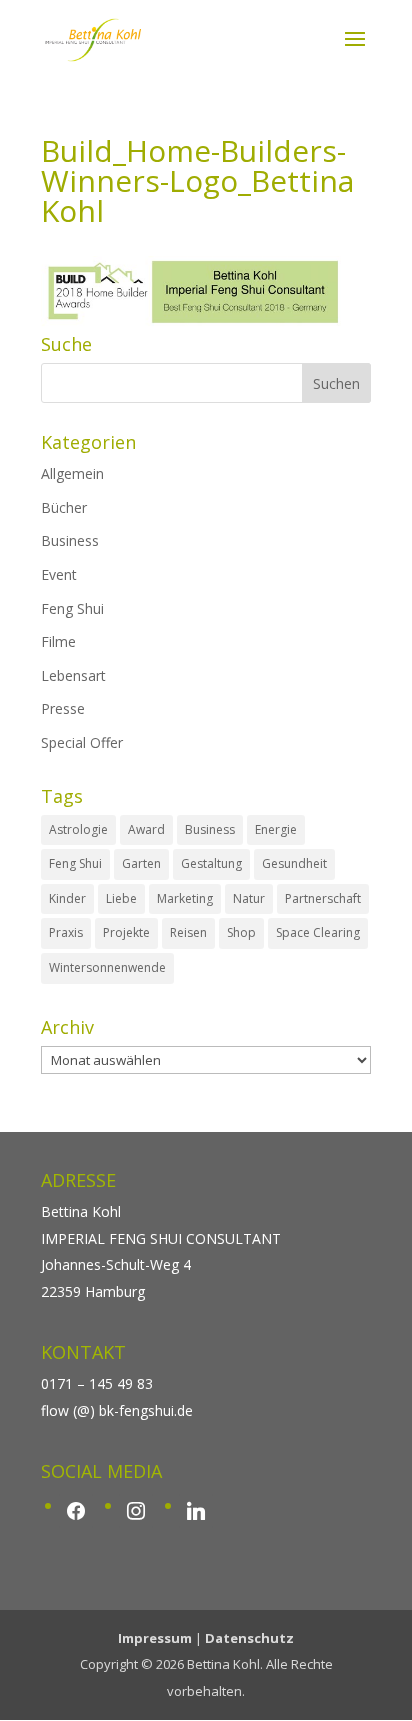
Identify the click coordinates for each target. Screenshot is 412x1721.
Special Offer (82, 742)
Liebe (121, 898)
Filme (58, 641)
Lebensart (73, 675)
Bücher (64, 507)
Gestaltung (211, 863)
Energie (276, 829)
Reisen (188, 932)
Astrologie (78, 829)
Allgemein (72, 473)
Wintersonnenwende (107, 967)
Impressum (155, 1638)
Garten (141, 863)
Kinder (67, 898)
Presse (63, 708)
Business (70, 540)
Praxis (66, 932)
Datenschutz (249, 1638)
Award (146, 829)
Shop (241, 932)
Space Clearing (318, 932)
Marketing (185, 898)
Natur (249, 898)
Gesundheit (294, 863)
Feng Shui (72, 608)
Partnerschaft (323, 898)
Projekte (126, 932)
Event (59, 574)
